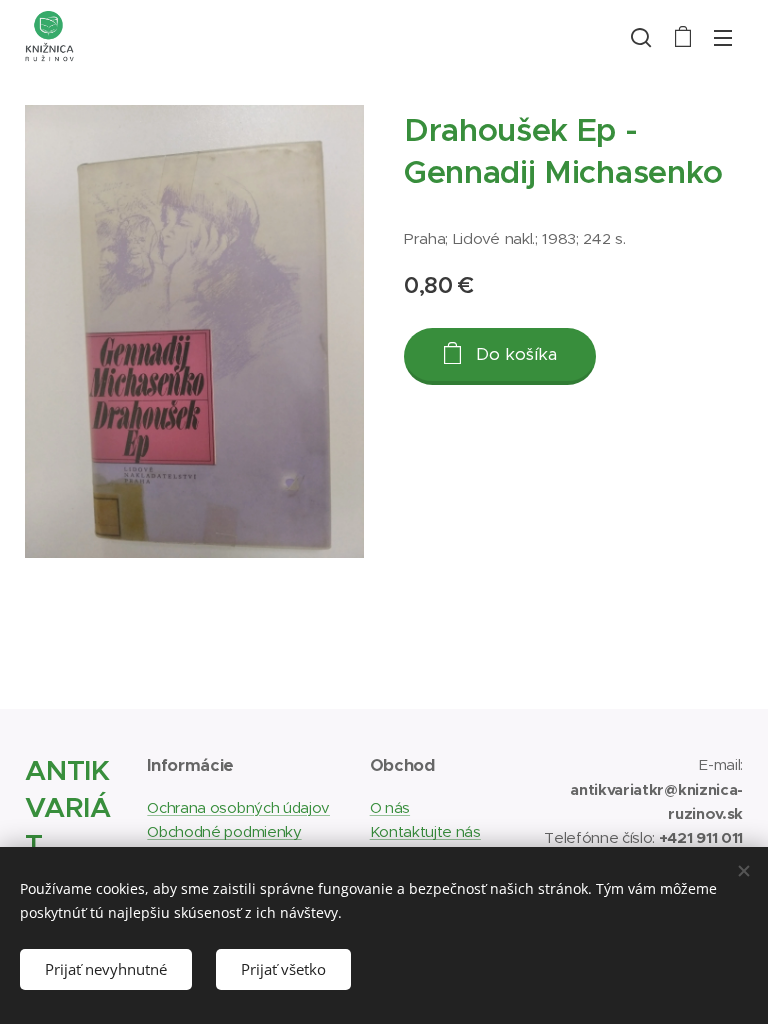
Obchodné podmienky (224, 831)
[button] (641, 37)
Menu (723, 37)
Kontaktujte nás (425, 831)
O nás (390, 807)
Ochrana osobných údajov (238, 807)
